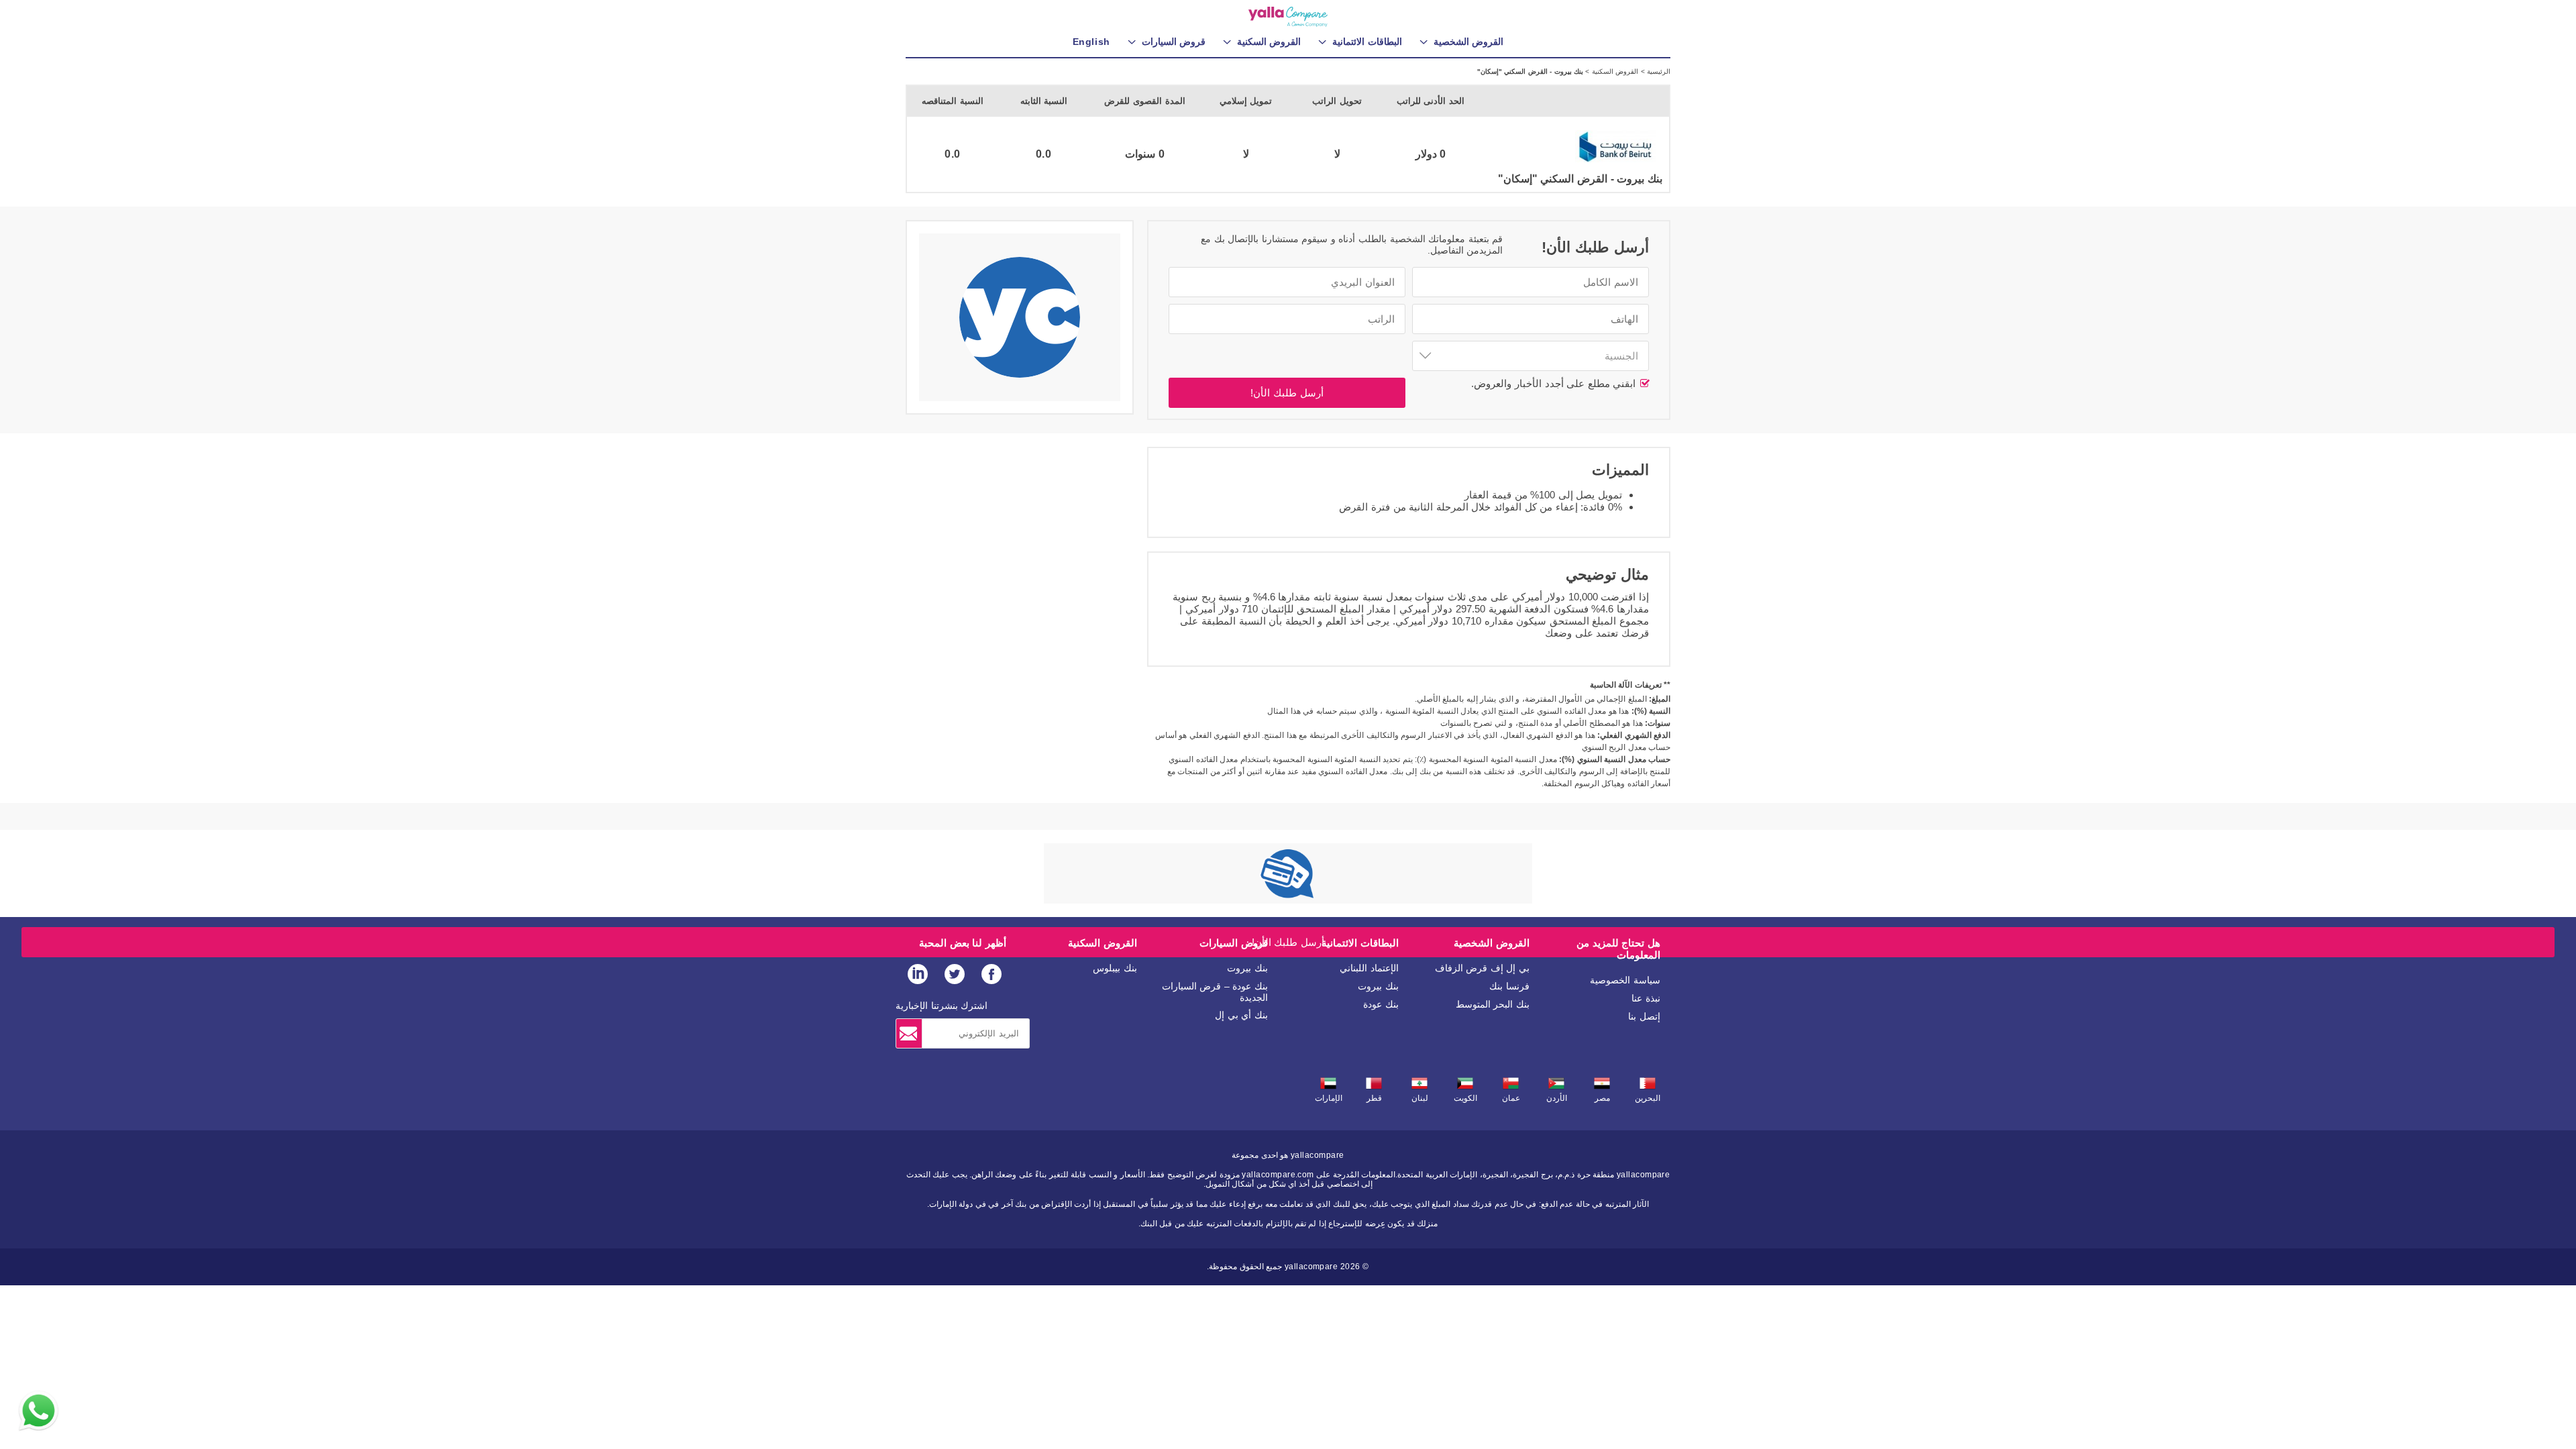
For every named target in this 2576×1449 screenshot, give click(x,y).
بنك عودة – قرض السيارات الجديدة (1215, 992)
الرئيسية (1658, 71)
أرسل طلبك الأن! (1287, 393)
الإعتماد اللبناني (1369, 968)
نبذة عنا (1646, 998)
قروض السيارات (1234, 943)
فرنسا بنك (1509, 986)
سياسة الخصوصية (1625, 980)
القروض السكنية (1614, 71)
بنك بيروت (1378, 986)
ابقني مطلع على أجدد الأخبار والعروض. (1555, 383)
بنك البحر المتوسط (1493, 1004)
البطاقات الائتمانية (1360, 943)
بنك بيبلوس (1115, 968)
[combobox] (1531, 356)
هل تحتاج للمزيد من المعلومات (1618, 949)
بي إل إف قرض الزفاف (1482, 968)
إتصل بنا (1644, 1016)
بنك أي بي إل (1241, 1015)
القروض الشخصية (1492, 943)
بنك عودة (1381, 1004)
